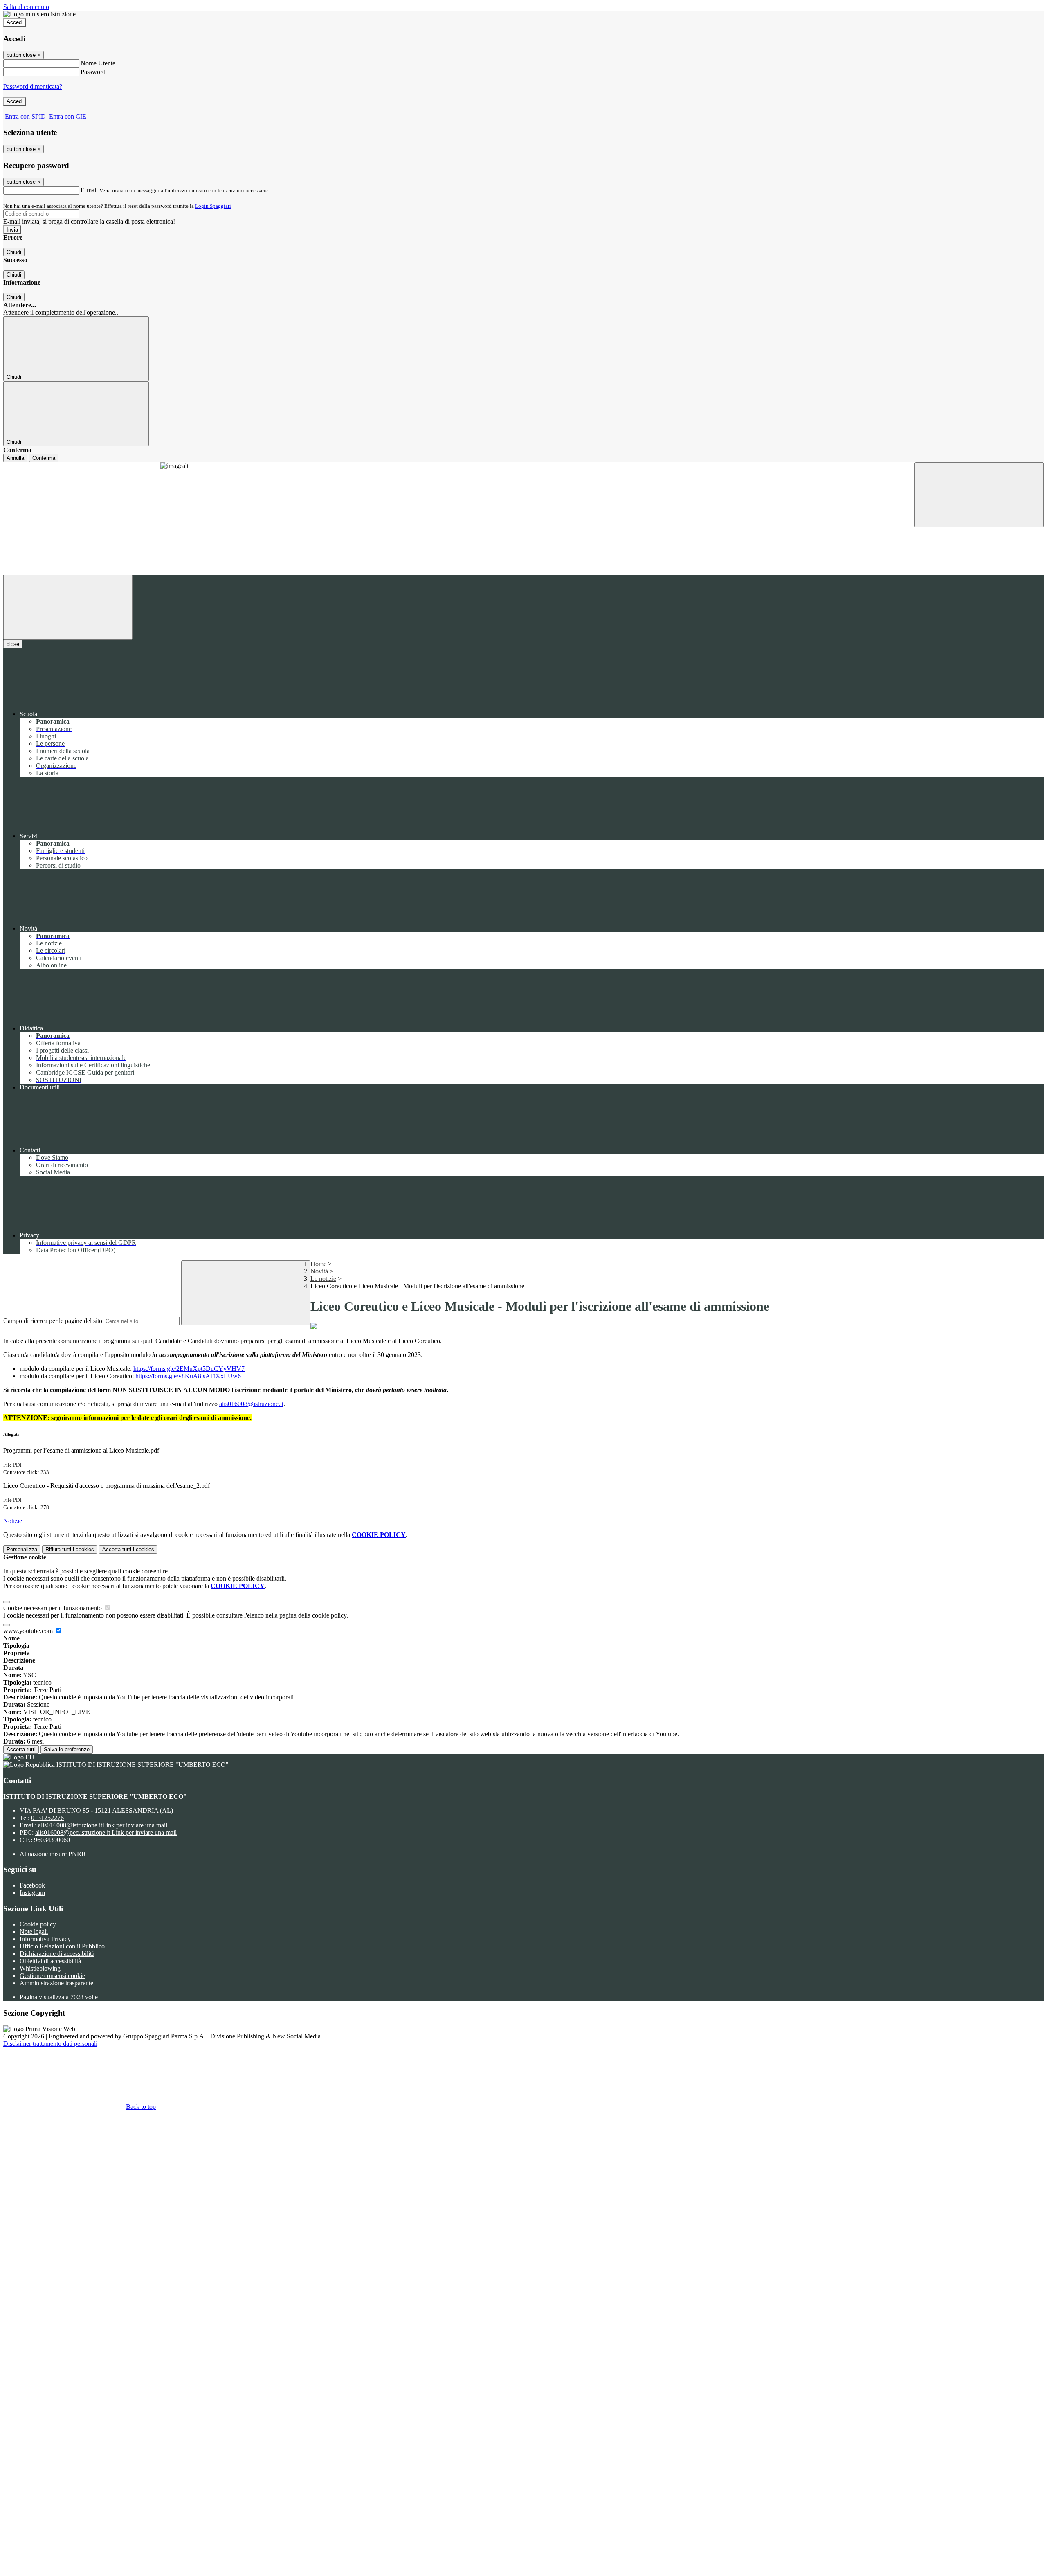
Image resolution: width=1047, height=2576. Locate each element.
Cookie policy (38, 1924)
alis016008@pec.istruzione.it (106, 1832)
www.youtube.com (29, 1631)
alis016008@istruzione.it (103, 1825)
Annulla (15, 458)
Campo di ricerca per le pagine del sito (53, 1321)
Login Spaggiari (213, 206)
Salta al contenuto (26, 7)
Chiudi (14, 252)
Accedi (15, 22)
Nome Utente (98, 63)
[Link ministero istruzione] (39, 14)
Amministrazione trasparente (56, 1983)
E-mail (89, 190)
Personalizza (22, 1549)
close (13, 644)
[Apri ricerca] (979, 495)
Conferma (44, 458)
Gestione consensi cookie (52, 1976)
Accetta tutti (128, 1549)
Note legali (34, 1931)
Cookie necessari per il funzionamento (53, 1608)
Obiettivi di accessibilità (50, 1961)
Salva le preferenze (67, 1749)
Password (93, 72)
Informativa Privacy (45, 1939)
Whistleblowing (40, 1968)
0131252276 (47, 1818)
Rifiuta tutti (70, 1549)
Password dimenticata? (33, 87)
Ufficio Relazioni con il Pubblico (62, 1946)
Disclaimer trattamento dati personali (50, 2044)
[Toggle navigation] (68, 607)
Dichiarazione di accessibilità (57, 1954)
